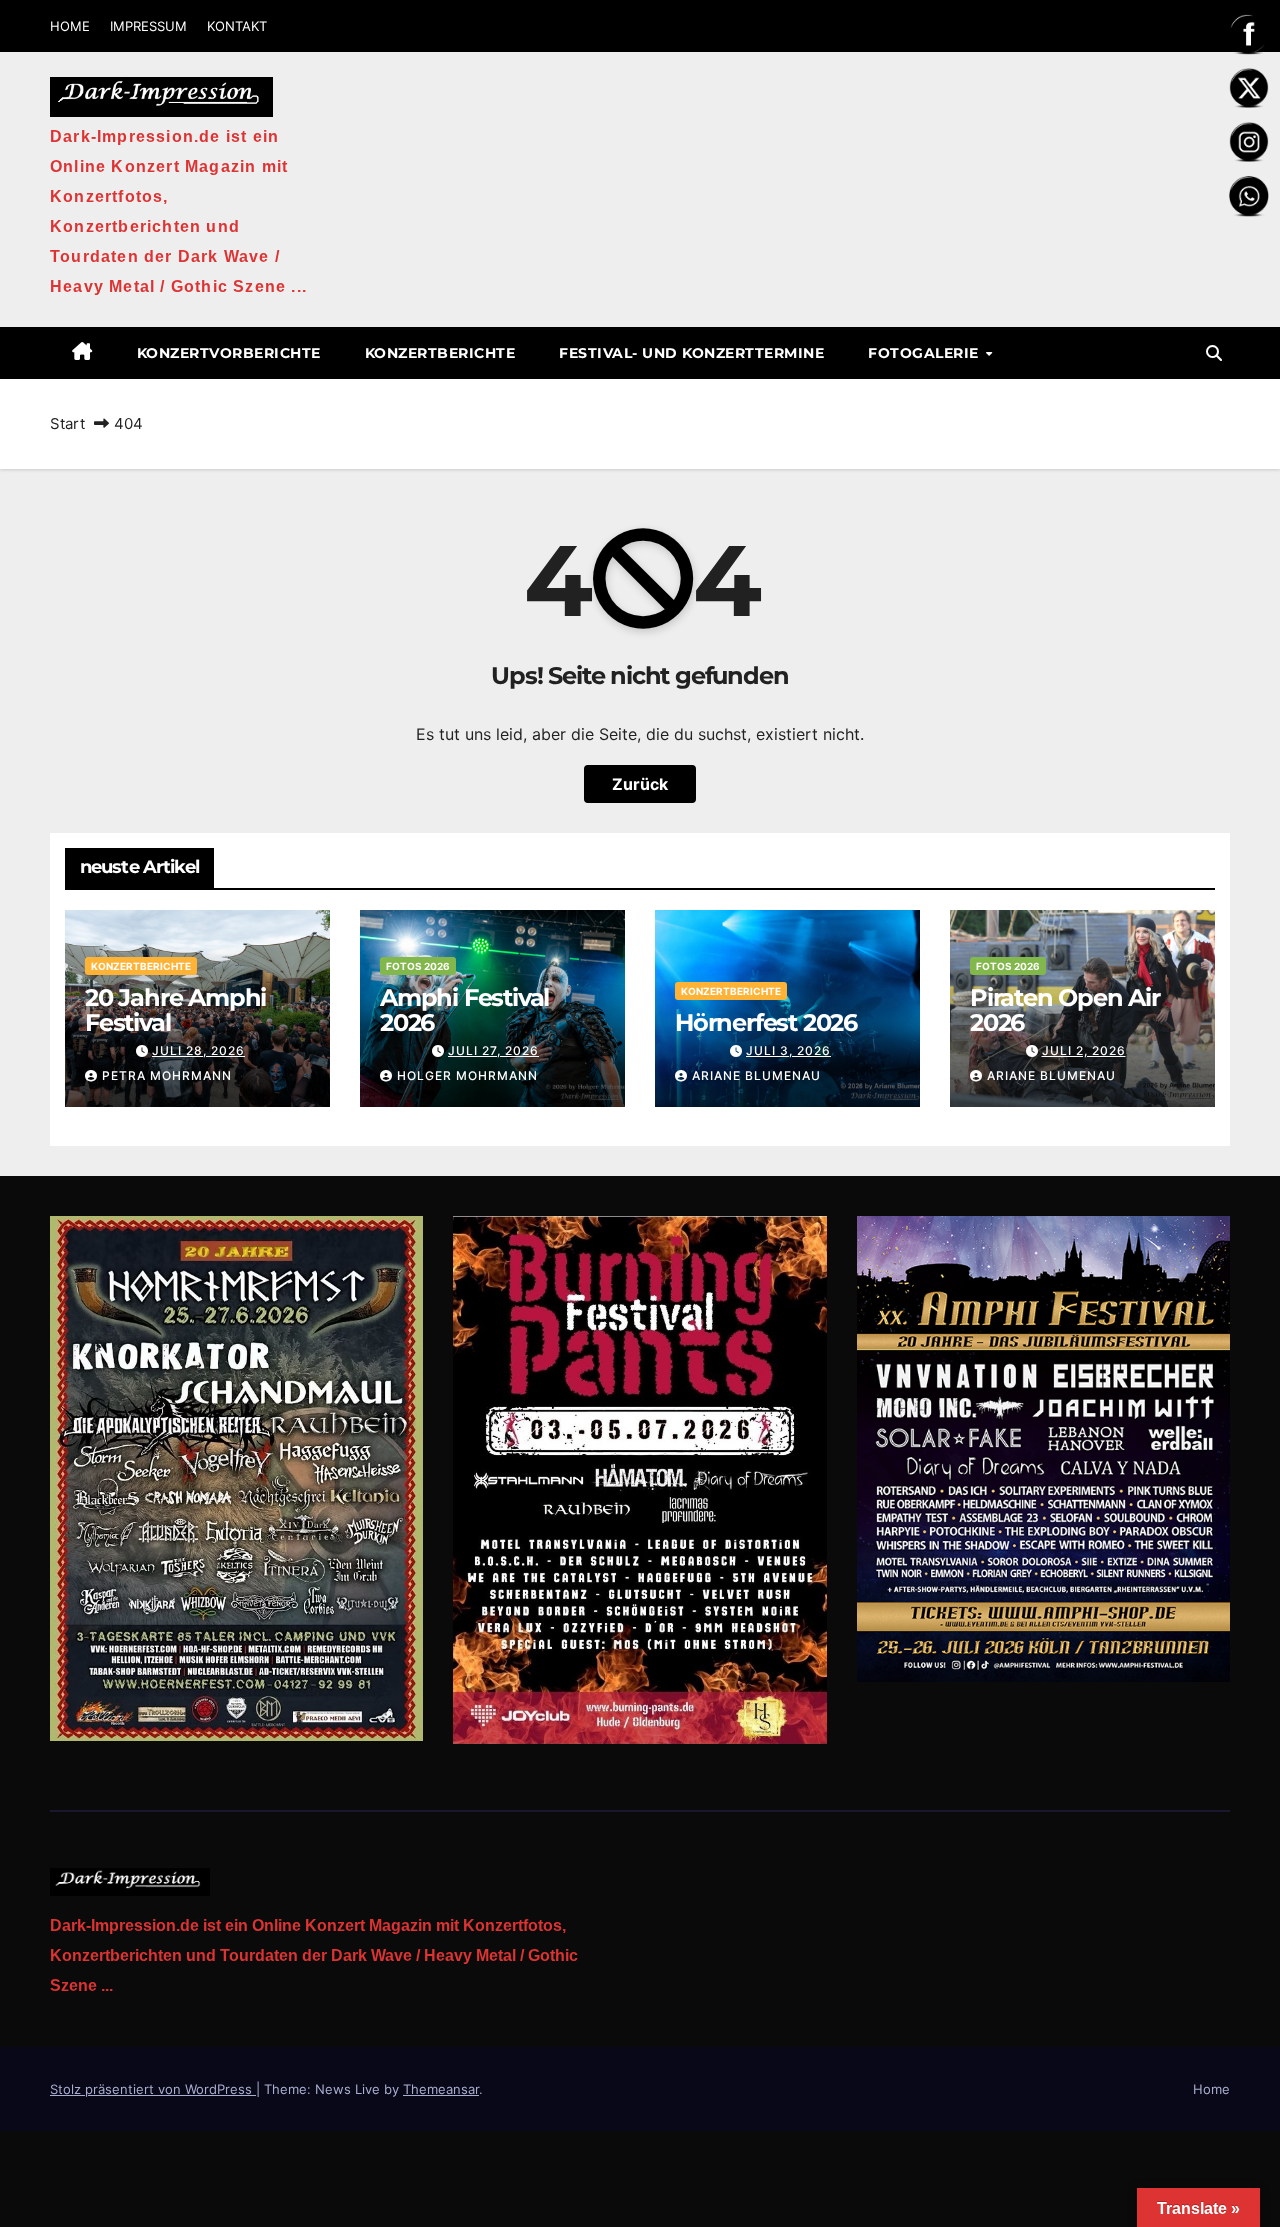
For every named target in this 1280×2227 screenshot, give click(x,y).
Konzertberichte (440, 353)
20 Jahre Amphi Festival (175, 1010)
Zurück (640, 784)
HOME (70, 26)
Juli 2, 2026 (1084, 1050)
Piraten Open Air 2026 (1065, 1010)
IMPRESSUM (148, 26)
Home (1211, 2089)
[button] (1214, 353)
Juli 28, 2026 (198, 1050)
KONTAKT (237, 26)
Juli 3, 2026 (788, 1050)
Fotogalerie (925, 353)
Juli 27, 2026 (493, 1050)
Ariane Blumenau (756, 1075)
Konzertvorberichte (229, 353)
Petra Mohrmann (167, 1075)
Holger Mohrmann (467, 1075)
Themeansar (441, 2089)
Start (67, 423)
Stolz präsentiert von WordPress (153, 2089)
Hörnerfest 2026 (766, 1022)
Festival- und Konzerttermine (691, 353)
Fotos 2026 (418, 966)
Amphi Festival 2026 (464, 1010)
